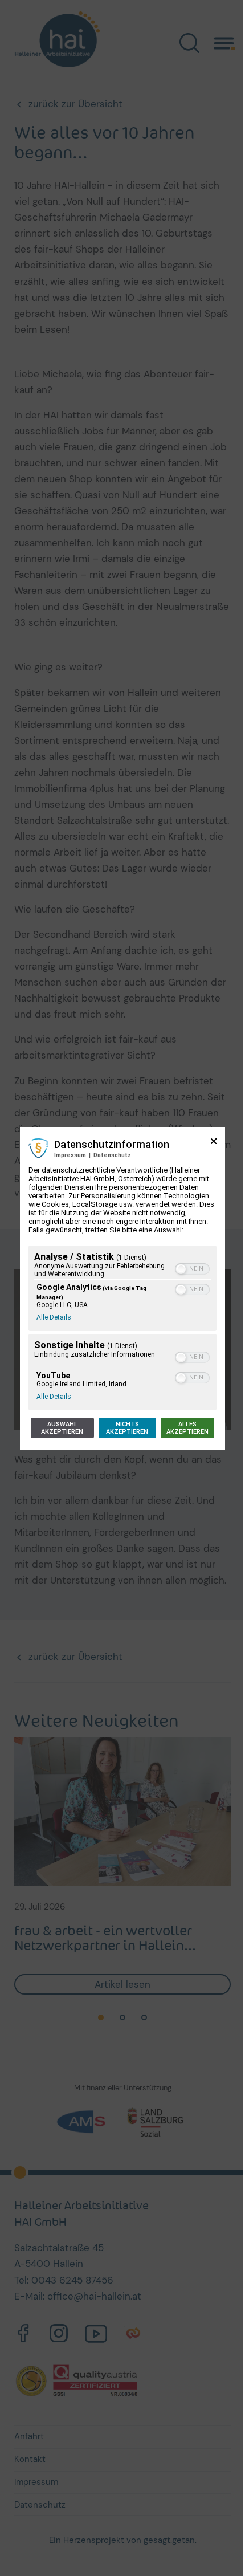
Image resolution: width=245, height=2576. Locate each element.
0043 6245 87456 (72, 2280)
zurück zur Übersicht (75, 104)
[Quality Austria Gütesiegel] (77, 2380)
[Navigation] (224, 42)
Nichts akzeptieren (127, 1428)
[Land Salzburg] (156, 2122)
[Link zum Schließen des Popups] (214, 1145)
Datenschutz (112, 1155)
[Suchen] (189, 43)
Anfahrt (29, 2436)
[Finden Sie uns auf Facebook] (23, 2335)
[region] (122, 1329)
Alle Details (54, 1317)
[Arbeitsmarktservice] (89, 2122)
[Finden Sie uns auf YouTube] (96, 2335)
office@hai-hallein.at (94, 2296)
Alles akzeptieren (187, 1428)
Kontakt (30, 2459)
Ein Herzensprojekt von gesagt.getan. (123, 2540)
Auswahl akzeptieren (62, 1428)
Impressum (70, 1155)
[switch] (192, 1269)
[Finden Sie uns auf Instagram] (59, 2335)
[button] (181, 1269)
